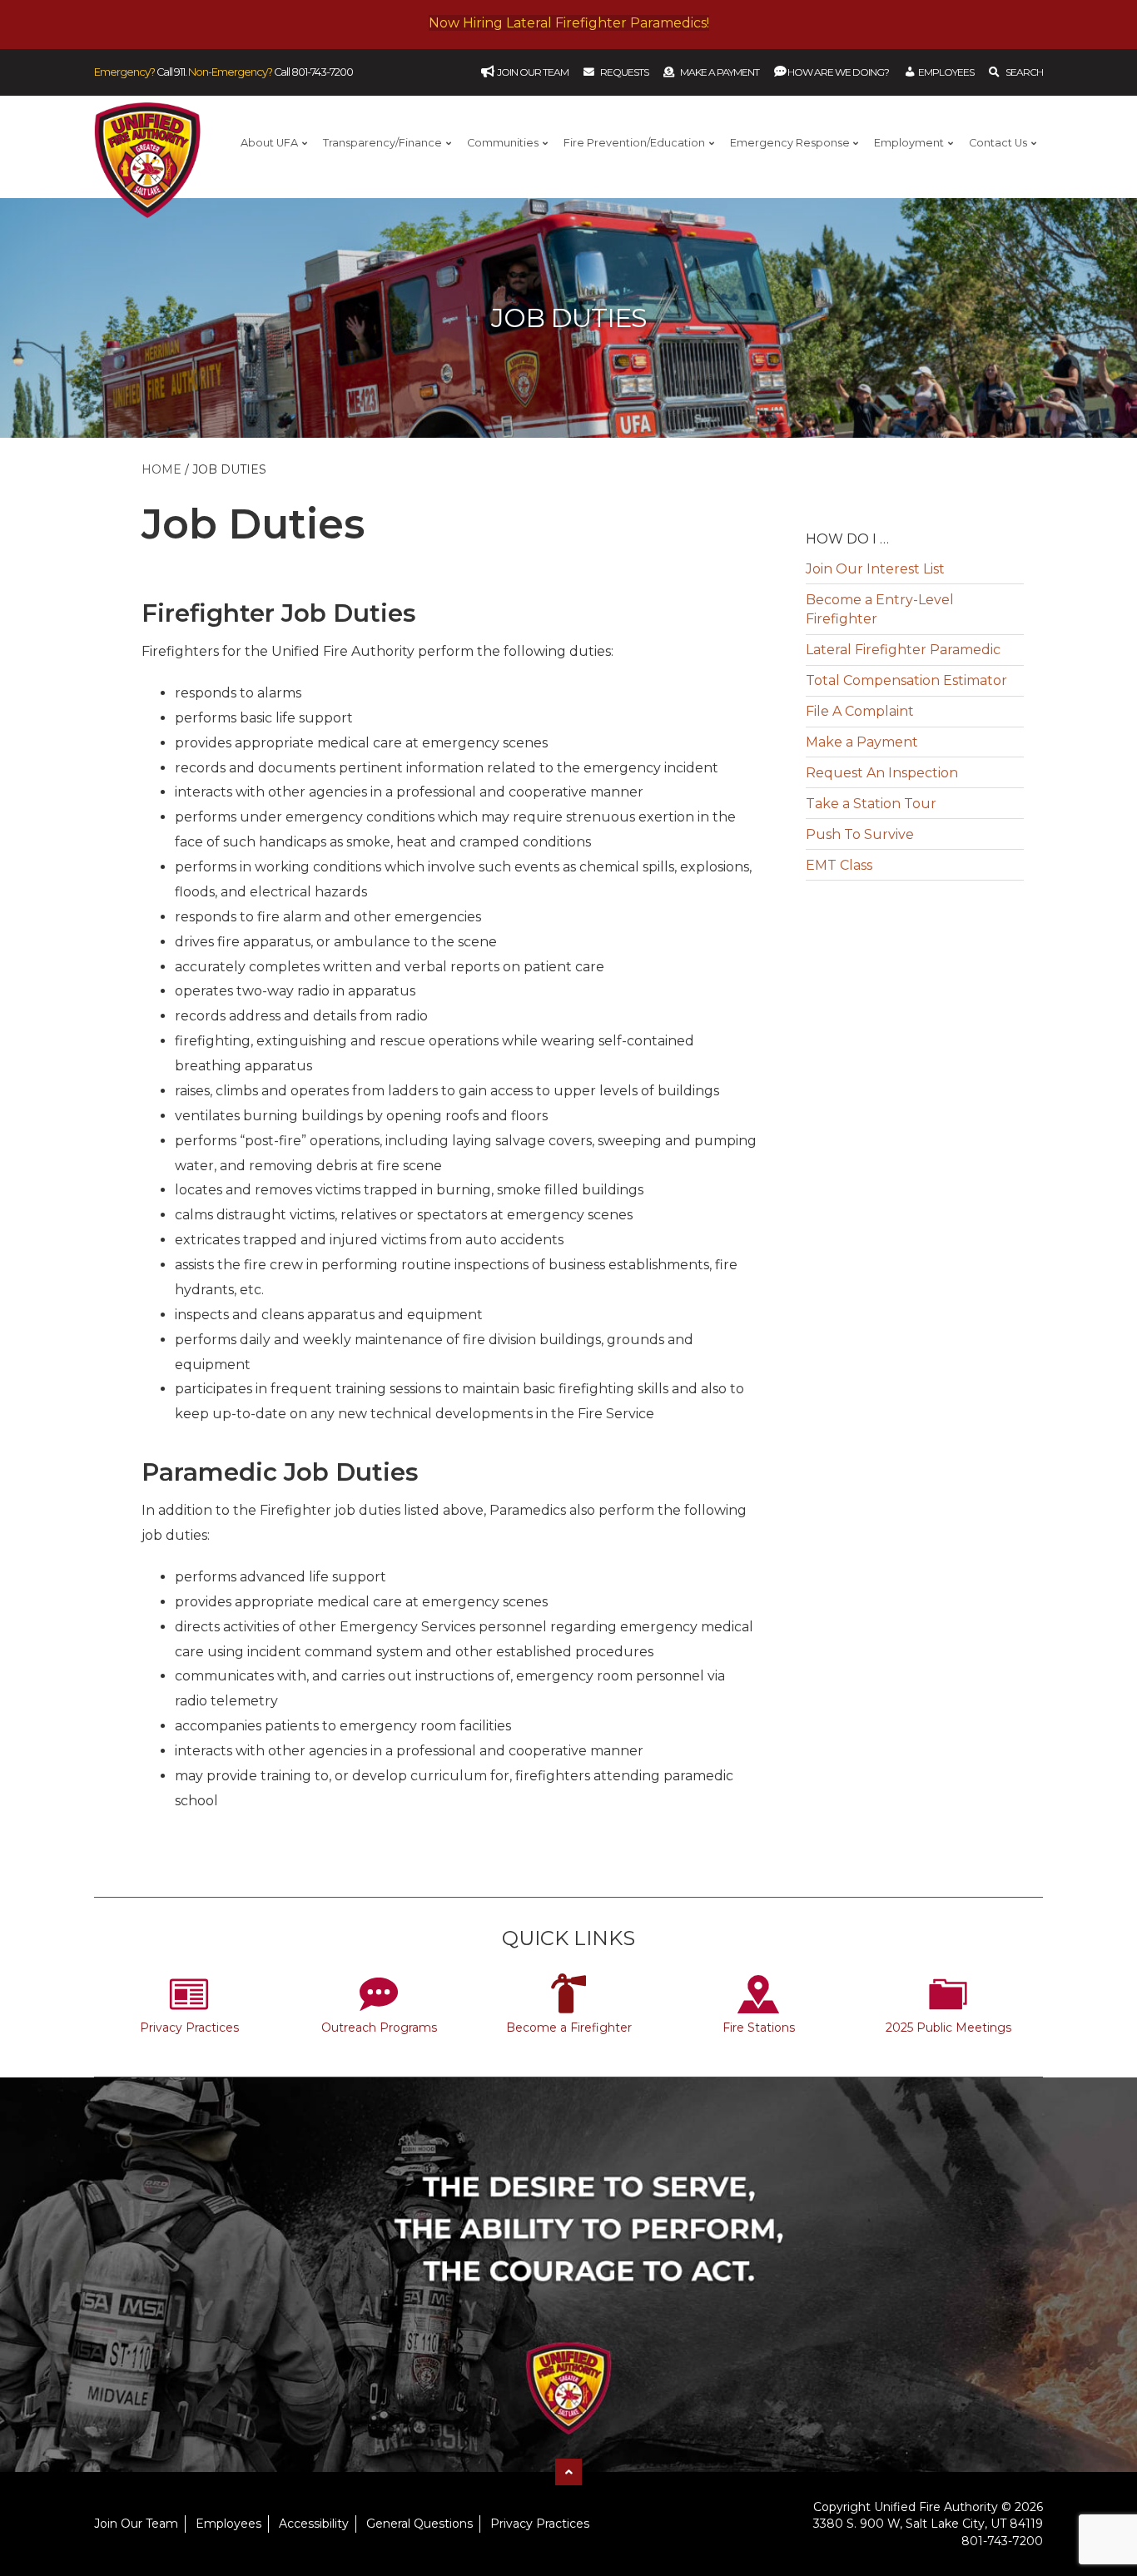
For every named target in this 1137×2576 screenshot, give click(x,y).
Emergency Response (790, 143)
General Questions (420, 2524)
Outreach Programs (379, 2028)
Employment (909, 143)
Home (161, 469)
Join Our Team (136, 2524)
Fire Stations (759, 2028)
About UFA (269, 143)
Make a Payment (720, 72)
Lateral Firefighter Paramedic (903, 650)
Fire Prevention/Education (634, 143)
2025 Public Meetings (948, 2028)
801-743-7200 (322, 72)
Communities (503, 143)
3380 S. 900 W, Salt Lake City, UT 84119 (928, 2524)
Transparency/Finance (382, 143)
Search (1024, 72)
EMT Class (839, 865)
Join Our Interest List (875, 569)
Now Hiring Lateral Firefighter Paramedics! (569, 23)
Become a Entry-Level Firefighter (880, 609)
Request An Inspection (882, 773)
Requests (624, 72)
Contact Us (998, 143)
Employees (228, 2524)
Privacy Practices (189, 2028)
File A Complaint (860, 711)
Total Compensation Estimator (906, 680)
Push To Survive (860, 834)
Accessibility (314, 2524)
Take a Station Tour (871, 804)
